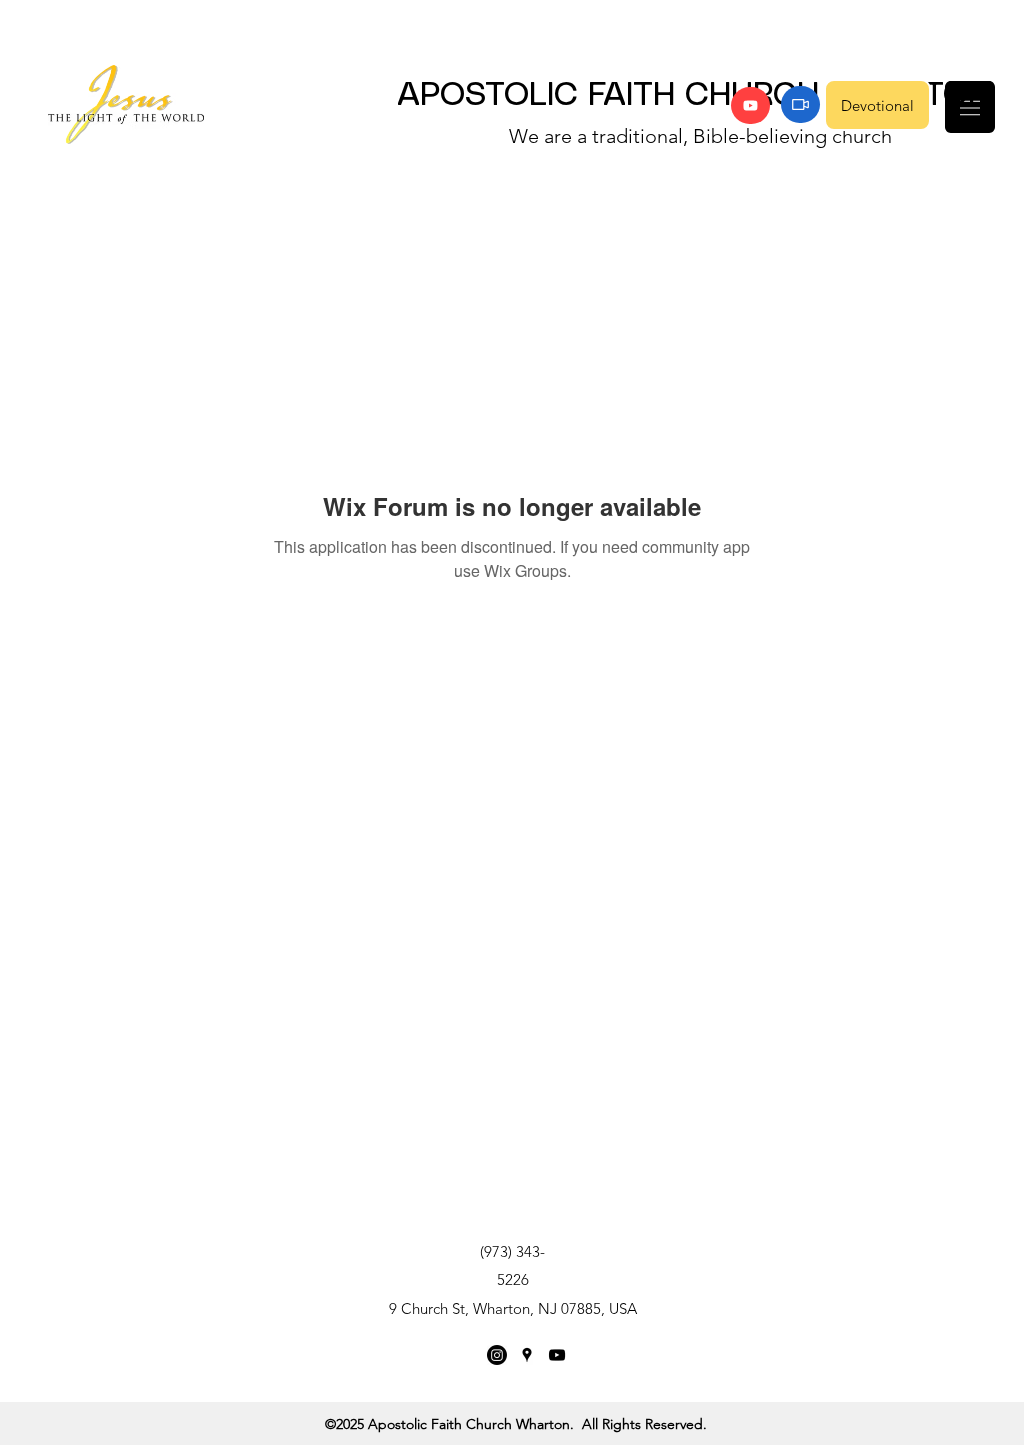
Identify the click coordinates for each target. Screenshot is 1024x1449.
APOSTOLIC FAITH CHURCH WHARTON (694, 96)
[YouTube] (750, 105)
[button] (970, 107)
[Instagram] (497, 1355)
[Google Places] (527, 1355)
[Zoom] (800, 104)
